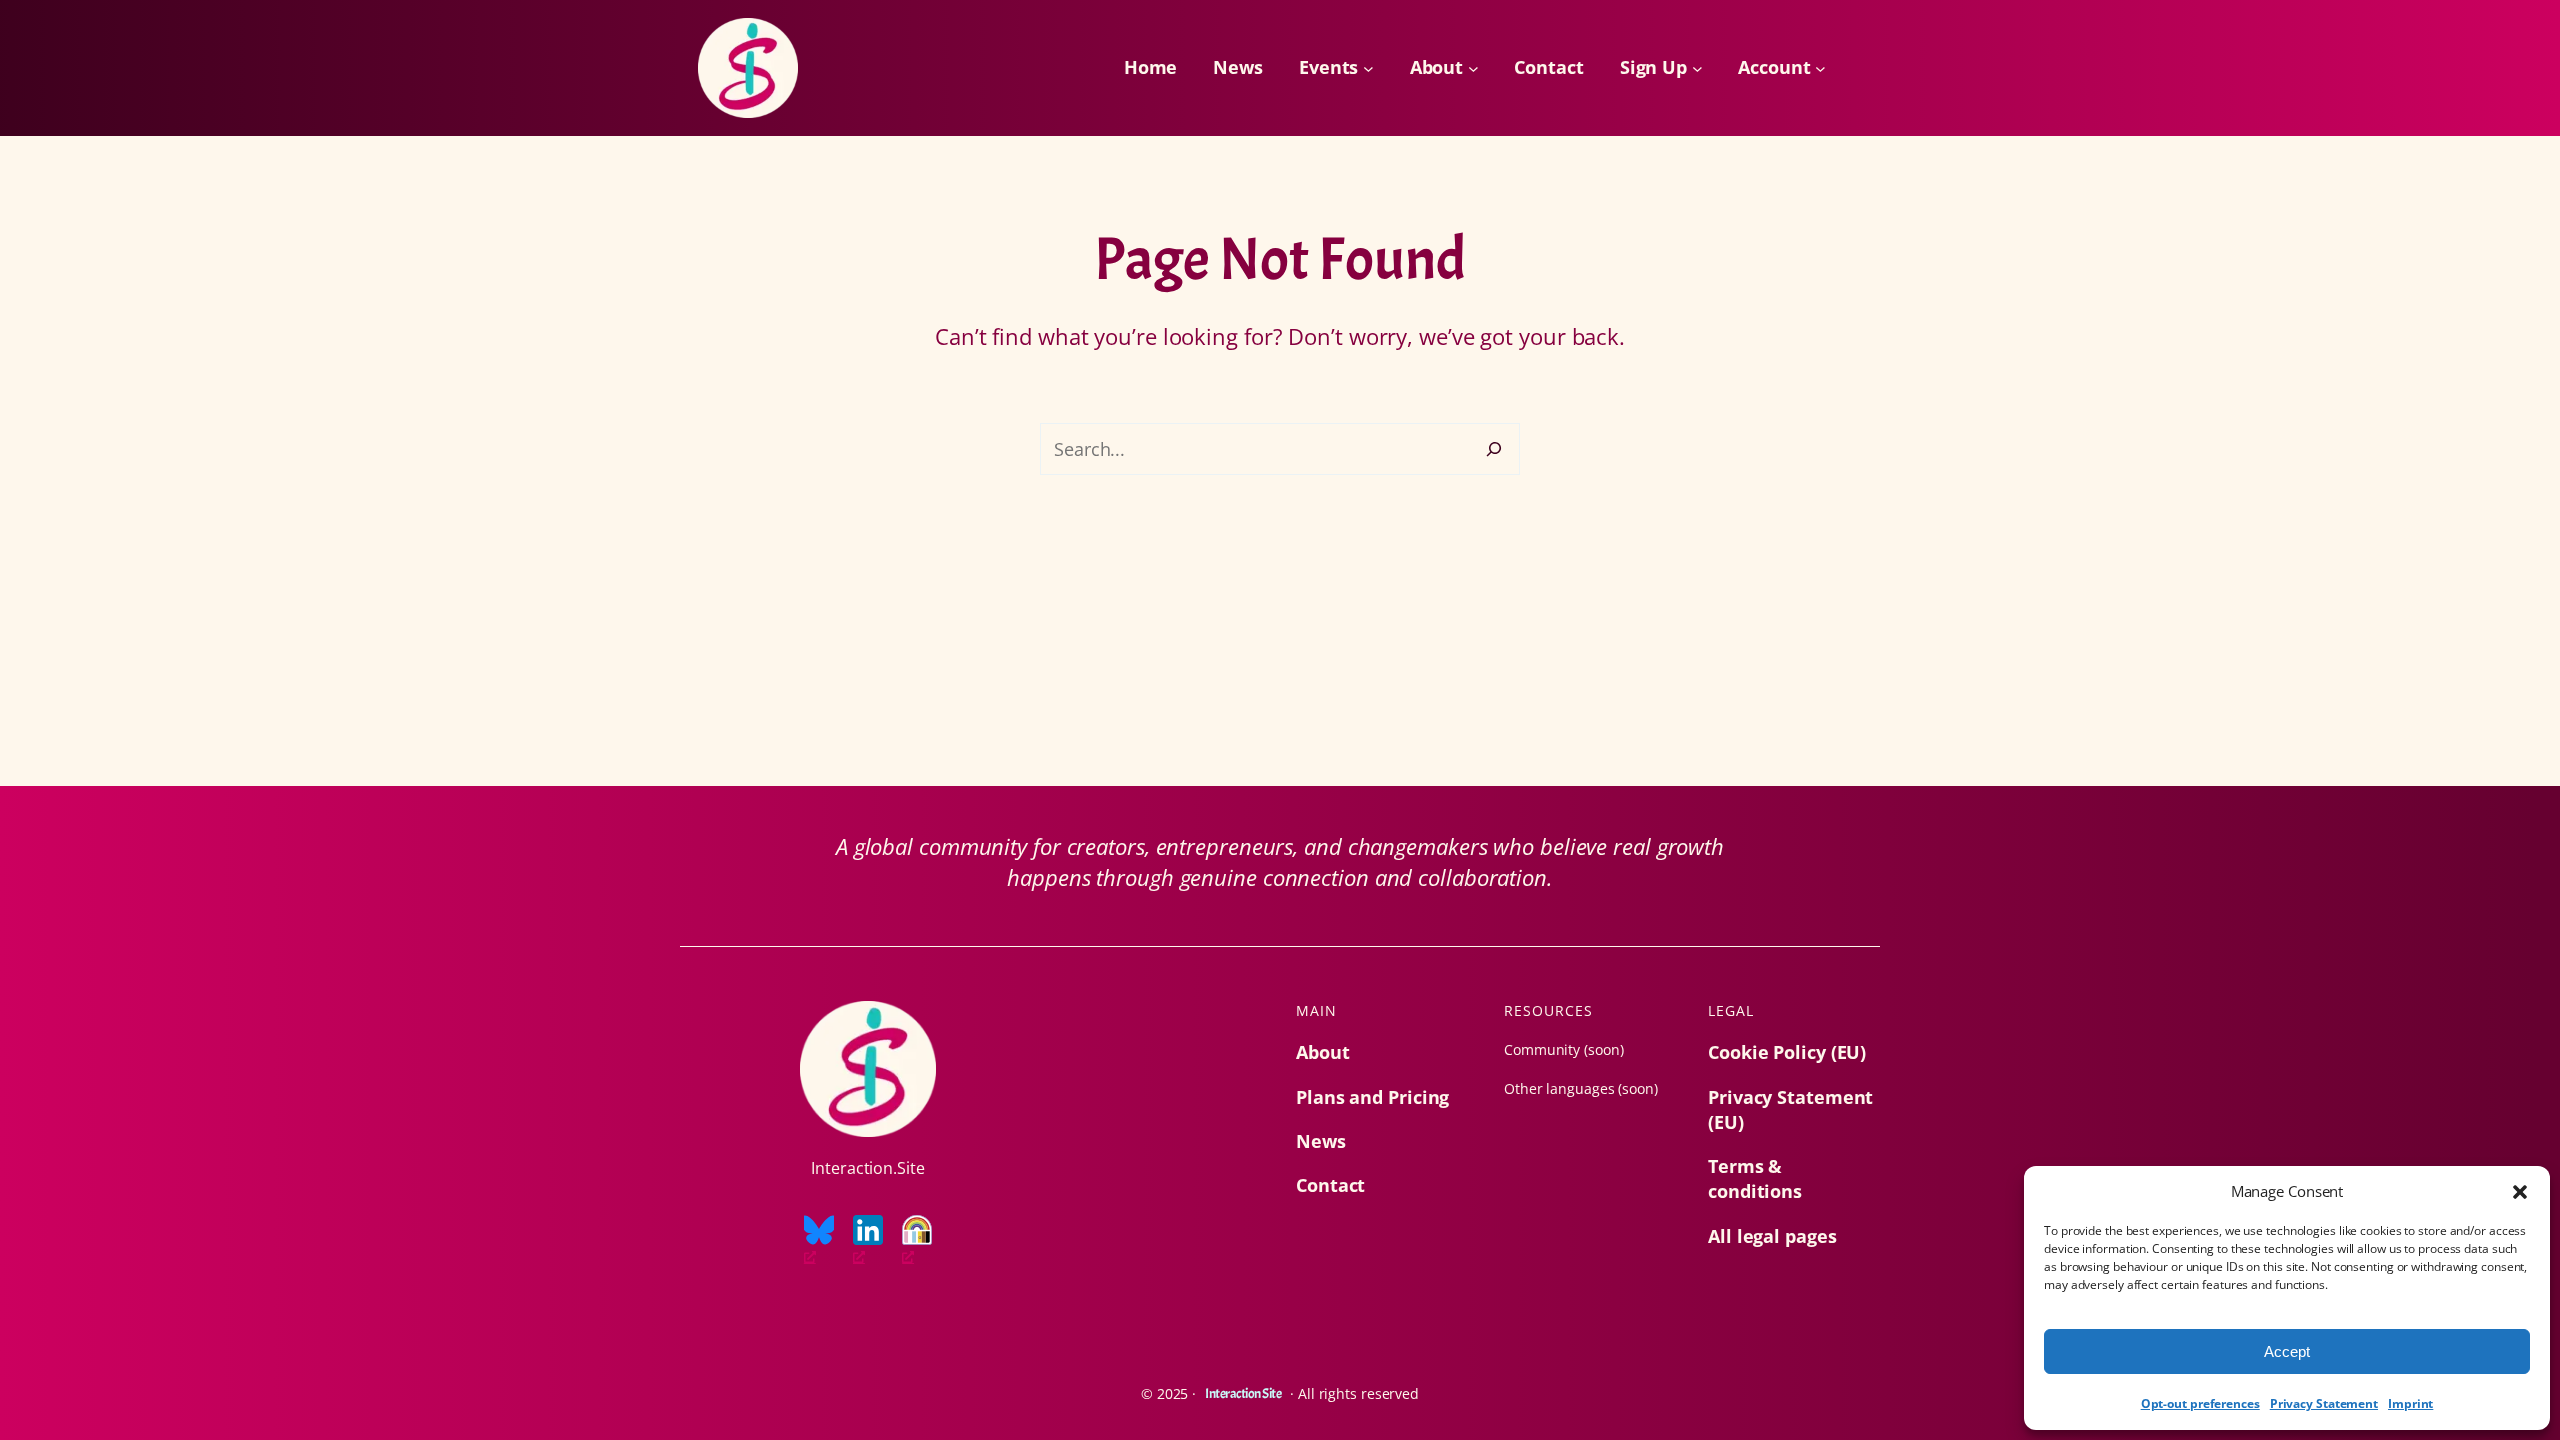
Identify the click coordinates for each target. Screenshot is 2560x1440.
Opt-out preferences (2200, 1403)
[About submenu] (1473, 68)
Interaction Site (1243, 1393)
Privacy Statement (2324, 1403)
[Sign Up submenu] (1697, 68)
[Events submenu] (1368, 68)
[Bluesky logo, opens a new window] (819, 1241)
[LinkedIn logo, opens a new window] (868, 1241)
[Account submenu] (1820, 68)
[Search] (1494, 449)
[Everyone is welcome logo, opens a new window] (917, 1241)
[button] (2520, 1192)
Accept (2287, 1351)
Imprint (2410, 1403)
